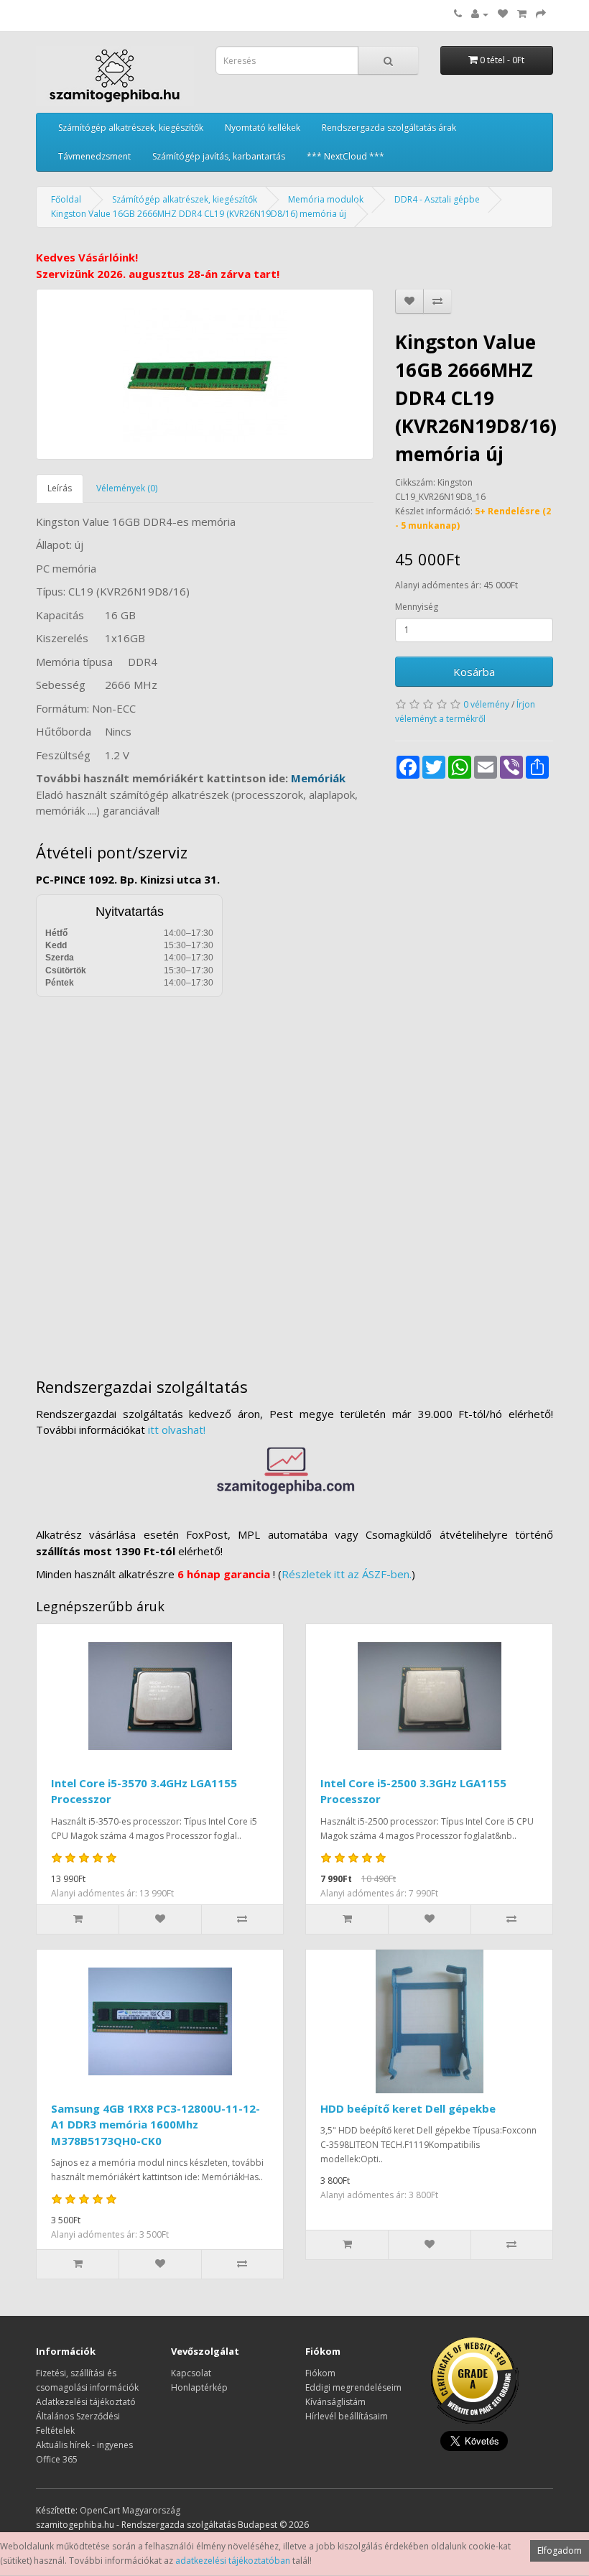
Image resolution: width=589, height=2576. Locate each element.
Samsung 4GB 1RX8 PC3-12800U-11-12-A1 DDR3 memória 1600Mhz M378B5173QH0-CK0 (156, 2125)
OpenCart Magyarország (130, 2510)
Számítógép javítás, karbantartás (219, 156)
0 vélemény (486, 704)
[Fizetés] (541, 14)
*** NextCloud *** (345, 156)
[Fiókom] (480, 14)
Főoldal (66, 199)
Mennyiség (417, 607)
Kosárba (474, 672)
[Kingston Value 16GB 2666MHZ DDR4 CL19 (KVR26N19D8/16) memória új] (205, 374)
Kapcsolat (191, 2373)
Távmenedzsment (94, 156)
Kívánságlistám (335, 2402)
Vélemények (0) (127, 488)
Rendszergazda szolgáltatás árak (389, 128)
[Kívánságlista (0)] (503, 14)
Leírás (60, 488)
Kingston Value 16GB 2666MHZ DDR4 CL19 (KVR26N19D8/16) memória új (199, 214)
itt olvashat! (177, 1430)
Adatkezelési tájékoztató (86, 2402)
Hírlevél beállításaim (347, 2416)
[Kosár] (522, 14)
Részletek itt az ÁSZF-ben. (347, 1574)
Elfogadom (560, 2550)
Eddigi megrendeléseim (353, 2387)
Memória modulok (326, 199)
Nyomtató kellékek (263, 128)
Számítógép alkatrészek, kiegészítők (131, 128)
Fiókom (320, 2373)
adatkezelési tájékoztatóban (233, 2561)
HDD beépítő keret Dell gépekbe (408, 2108)
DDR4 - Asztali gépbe (437, 199)
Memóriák (318, 778)
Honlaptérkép (199, 2387)
